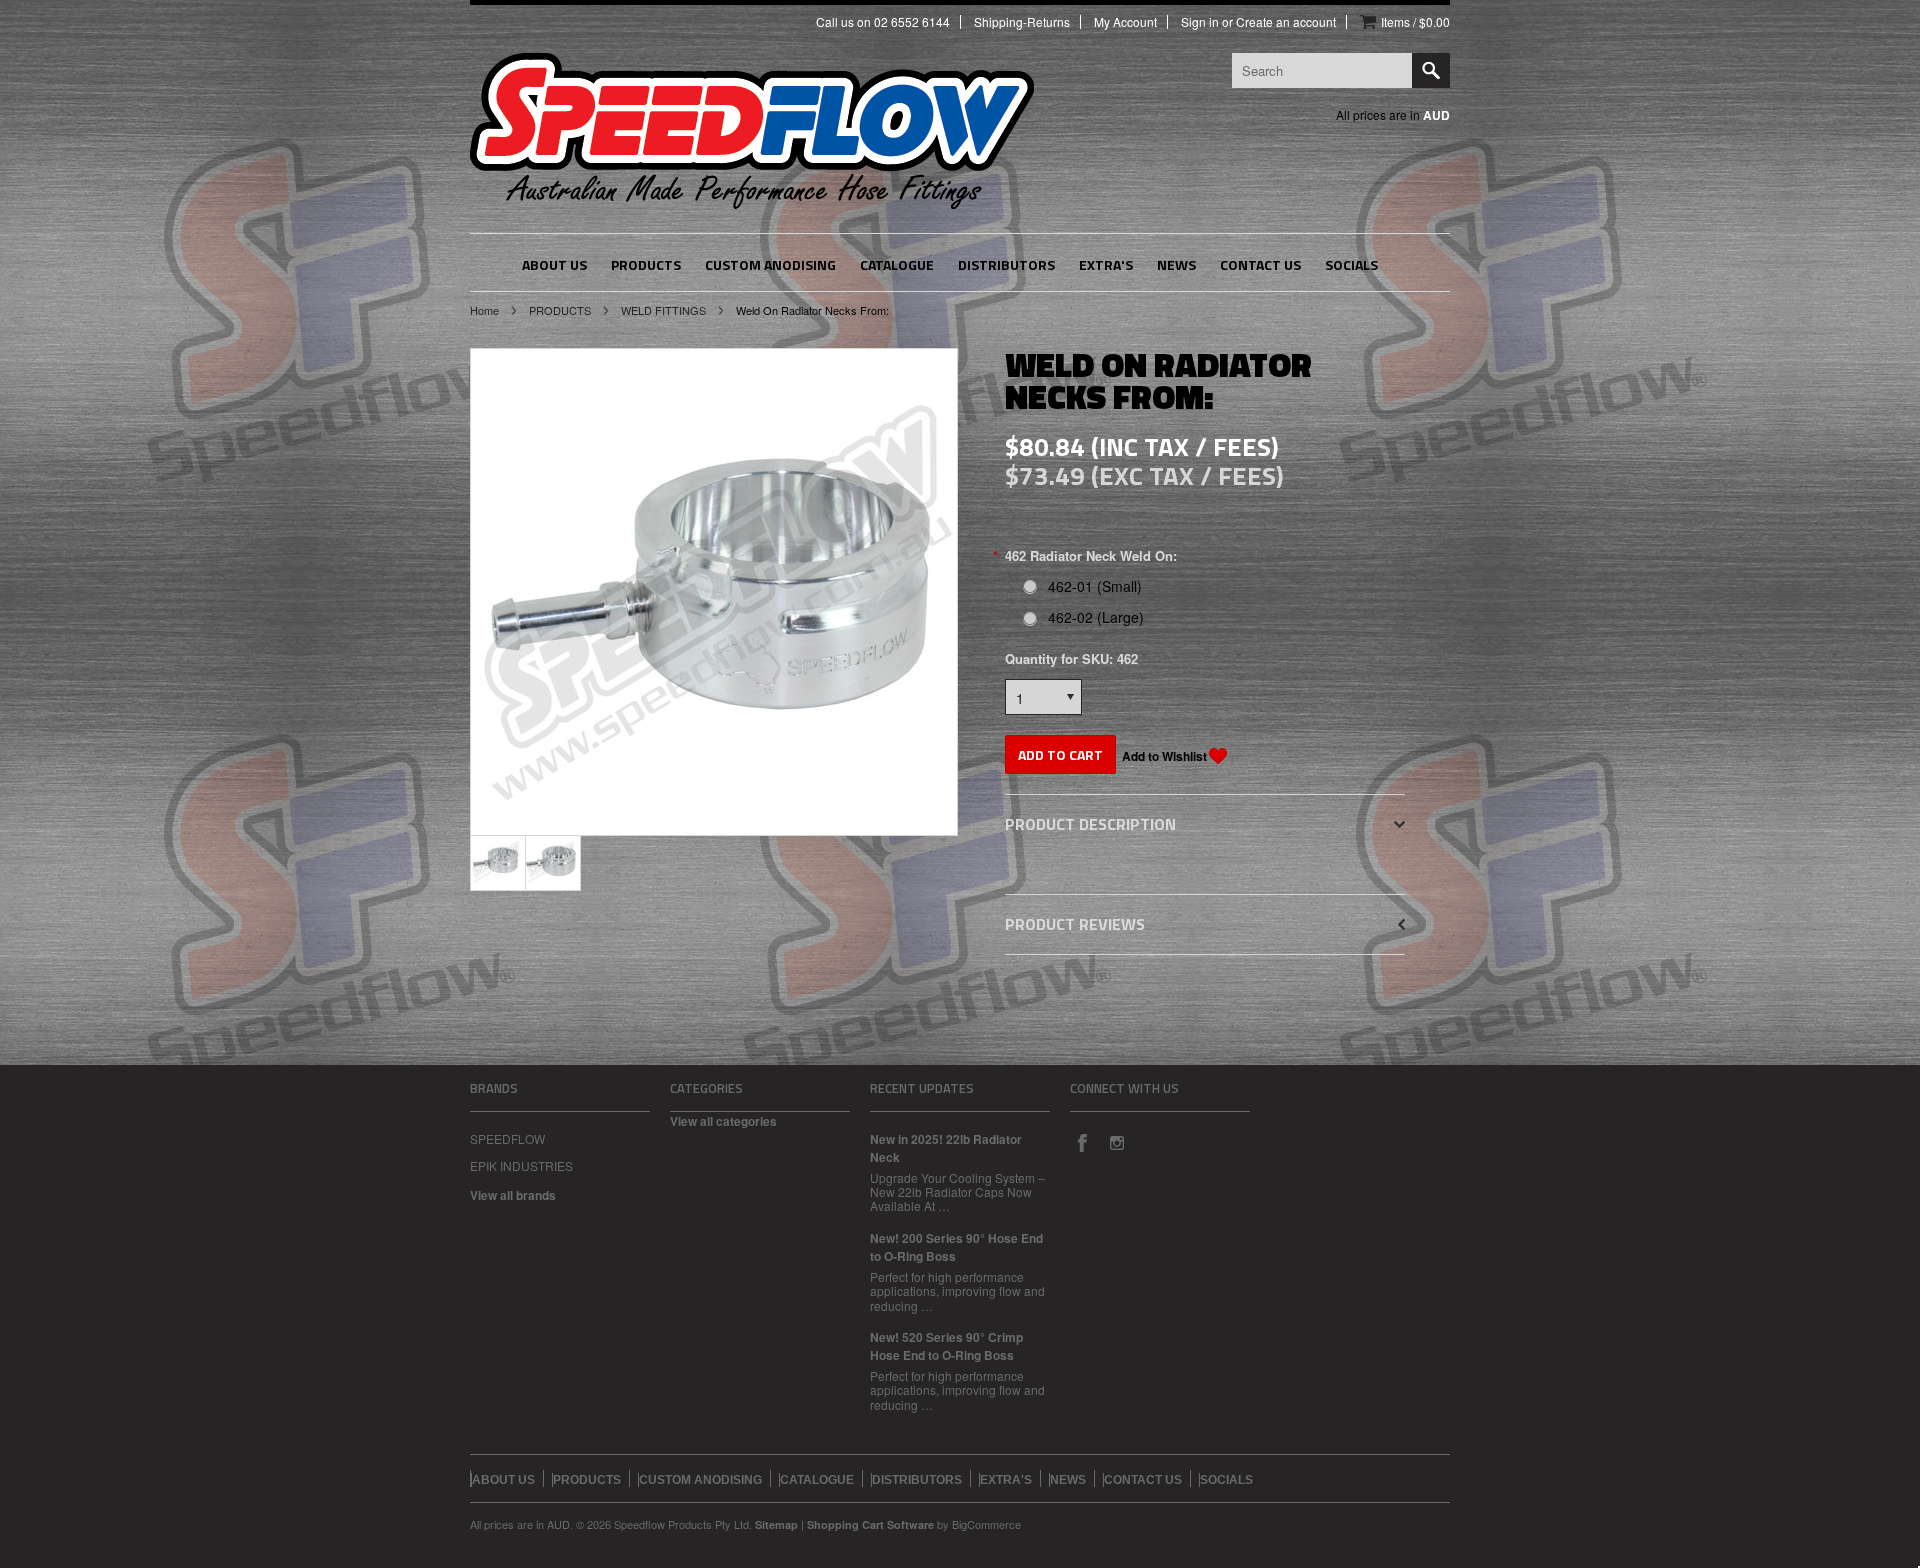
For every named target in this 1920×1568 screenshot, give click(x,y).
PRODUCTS (560, 310)
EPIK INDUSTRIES (521, 1165)
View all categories (723, 1121)
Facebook (1082, 1142)
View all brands (513, 1195)
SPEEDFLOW (507, 1138)
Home (484, 310)
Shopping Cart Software (870, 1524)
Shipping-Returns (1022, 22)
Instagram (1116, 1142)
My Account (1125, 22)
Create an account (1286, 22)
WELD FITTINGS (663, 310)
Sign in (1200, 22)
